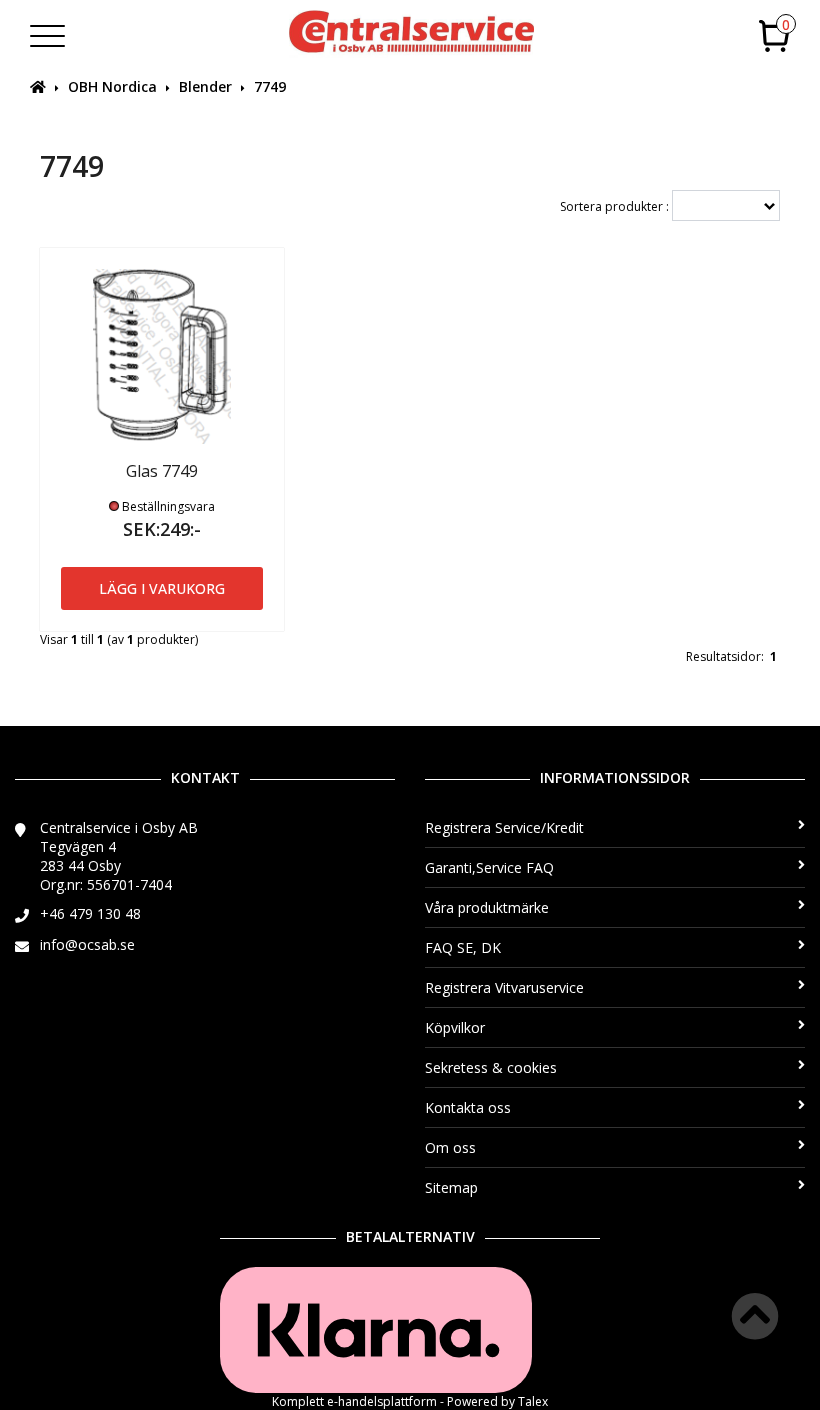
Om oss (450, 1147)
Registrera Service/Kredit (504, 827)
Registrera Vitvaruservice (504, 987)
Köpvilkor (455, 1027)
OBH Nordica (112, 86)
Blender (205, 86)
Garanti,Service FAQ (489, 867)
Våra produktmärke (487, 907)
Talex (533, 1401)
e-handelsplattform (382, 1401)
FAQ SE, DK (463, 947)
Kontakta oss (468, 1107)
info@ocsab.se (87, 944)
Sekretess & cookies (491, 1067)
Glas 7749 (162, 471)
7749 (270, 86)
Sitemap (451, 1187)
